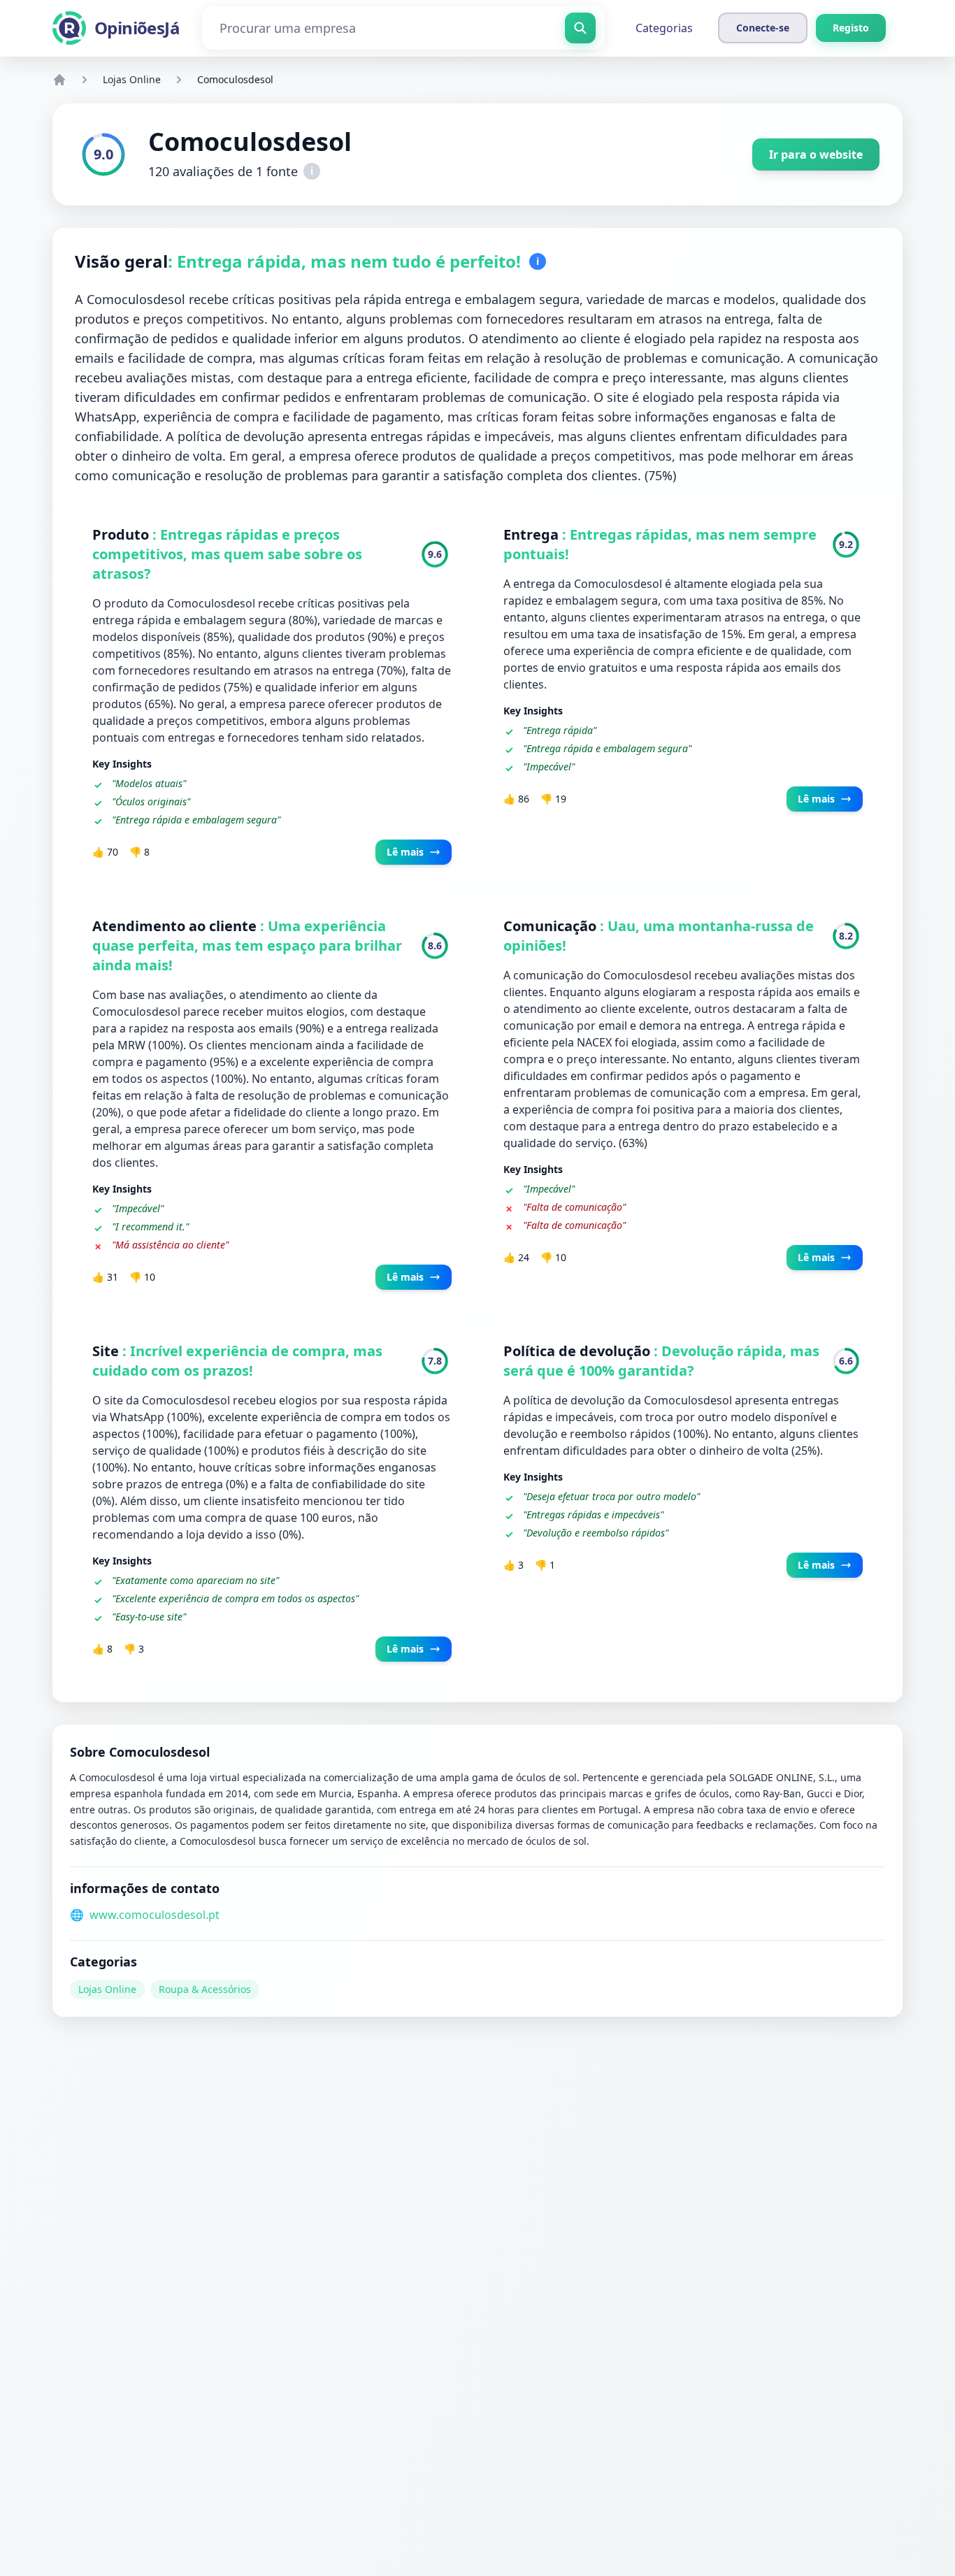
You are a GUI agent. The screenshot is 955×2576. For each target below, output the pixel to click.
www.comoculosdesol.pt (155, 1915)
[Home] (59, 80)
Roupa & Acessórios (205, 1989)
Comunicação (552, 926)
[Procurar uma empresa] (580, 28)
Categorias (664, 28)
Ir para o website (816, 154)
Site (107, 1351)
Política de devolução (579, 1351)
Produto (122, 534)
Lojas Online (132, 79)
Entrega (533, 534)
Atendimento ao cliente (176, 926)
